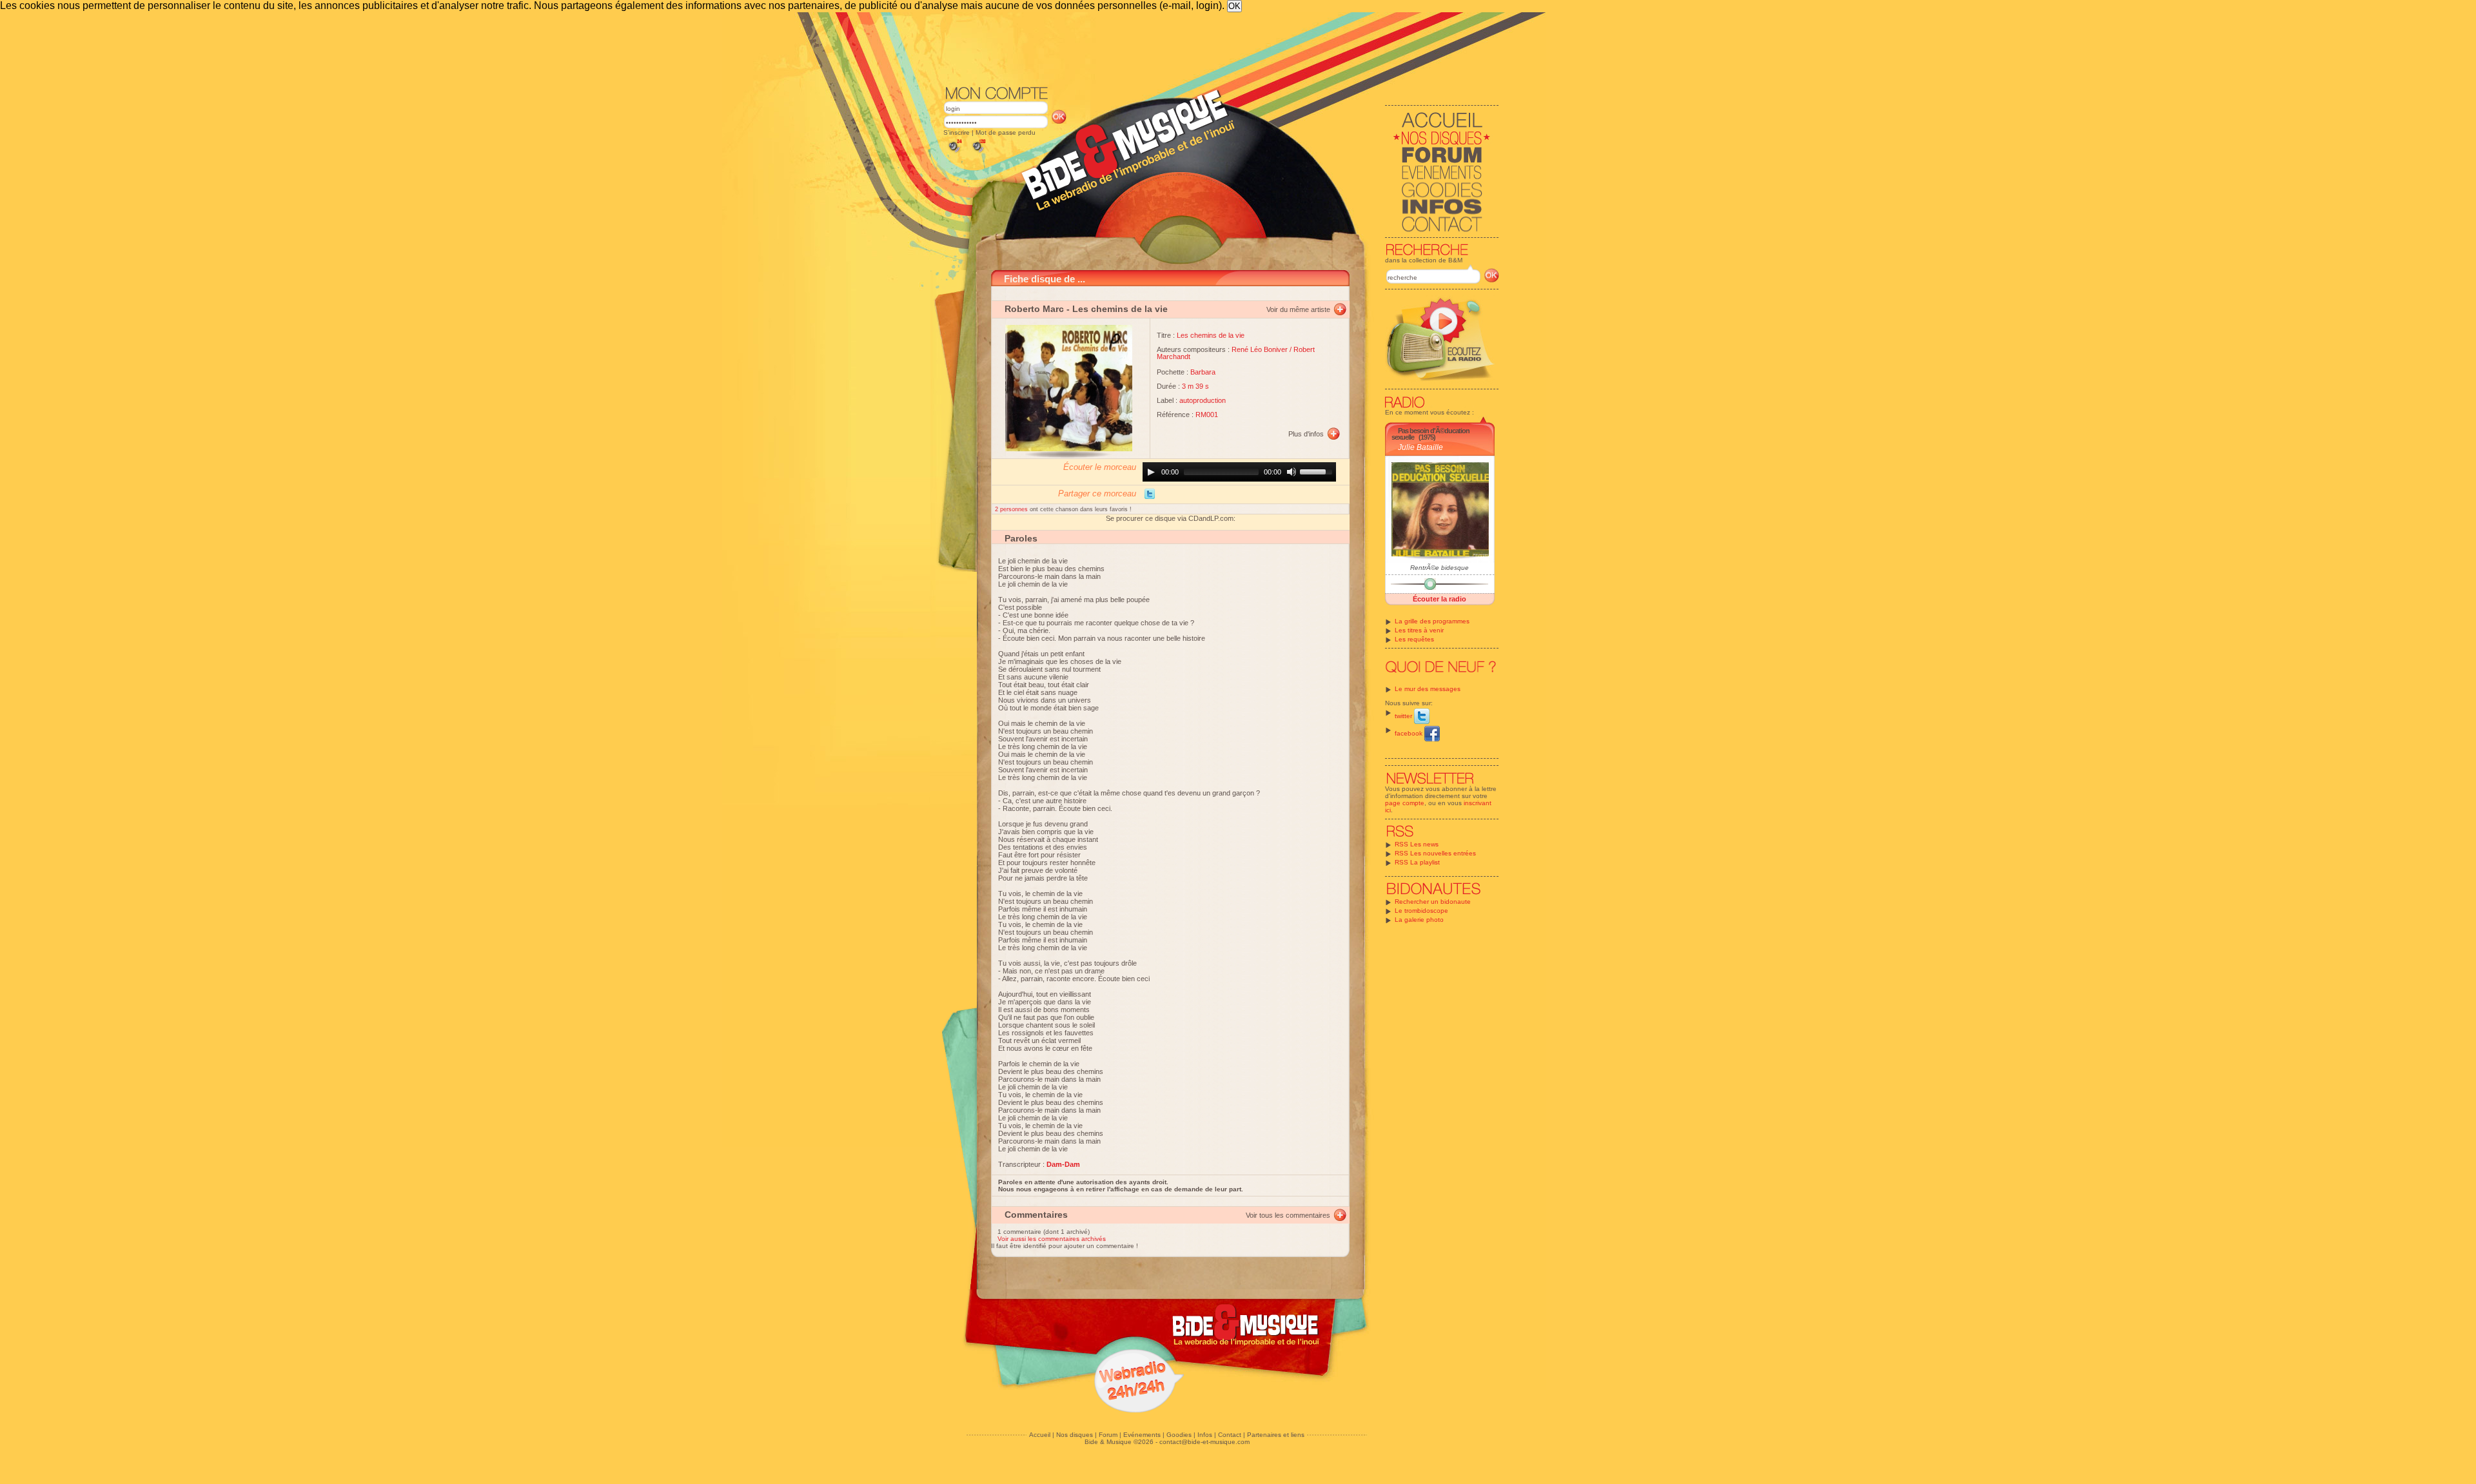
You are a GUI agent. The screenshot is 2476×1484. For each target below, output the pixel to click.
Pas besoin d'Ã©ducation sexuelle (1430, 434)
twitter (1404, 716)
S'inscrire (957, 132)
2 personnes (1012, 509)
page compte (1405, 803)
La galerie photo (1419, 920)
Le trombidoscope (1421, 911)
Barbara (1203, 372)
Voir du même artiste (1298, 309)
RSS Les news (1417, 844)
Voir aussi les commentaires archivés (1052, 1239)
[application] (1239, 472)
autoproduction (1203, 400)
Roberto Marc (1034, 309)
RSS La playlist (1417, 862)
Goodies (1179, 1435)
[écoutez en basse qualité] (954, 152)
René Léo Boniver (1260, 349)
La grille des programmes (1432, 621)
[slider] (1318, 471)
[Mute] (1292, 472)
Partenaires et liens (1276, 1435)
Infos (1205, 1435)
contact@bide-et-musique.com (1204, 1442)
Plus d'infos (1306, 434)
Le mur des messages (1428, 689)
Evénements (1142, 1435)
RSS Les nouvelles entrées (1435, 853)
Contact (1230, 1435)
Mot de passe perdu (1006, 132)
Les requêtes (1414, 639)
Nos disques (1075, 1435)
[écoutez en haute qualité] (978, 152)
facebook (1410, 733)
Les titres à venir (1419, 630)
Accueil (1040, 1435)
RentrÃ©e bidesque (1439, 568)
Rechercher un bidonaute (1433, 902)
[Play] (1151, 472)
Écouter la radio (1439, 599)
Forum (1108, 1435)
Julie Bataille (1420, 447)
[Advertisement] (1221, 48)
